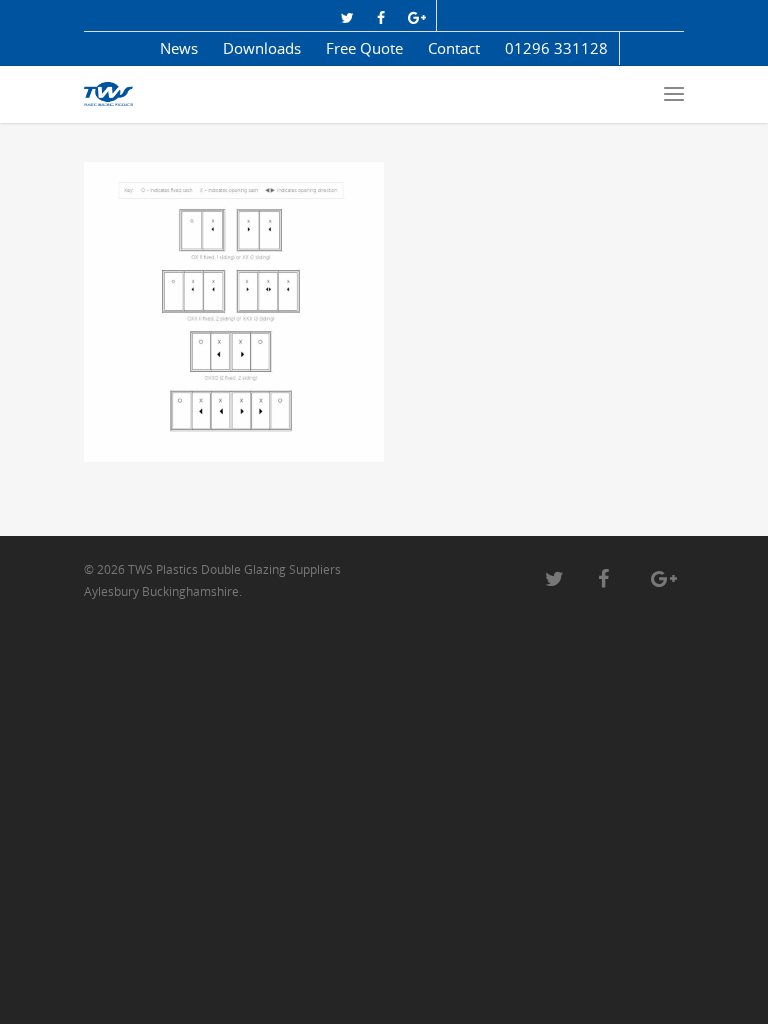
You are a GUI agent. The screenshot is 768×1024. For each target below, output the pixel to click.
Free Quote (364, 48)
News (179, 48)
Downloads (262, 48)
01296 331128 (556, 48)
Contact (454, 48)
